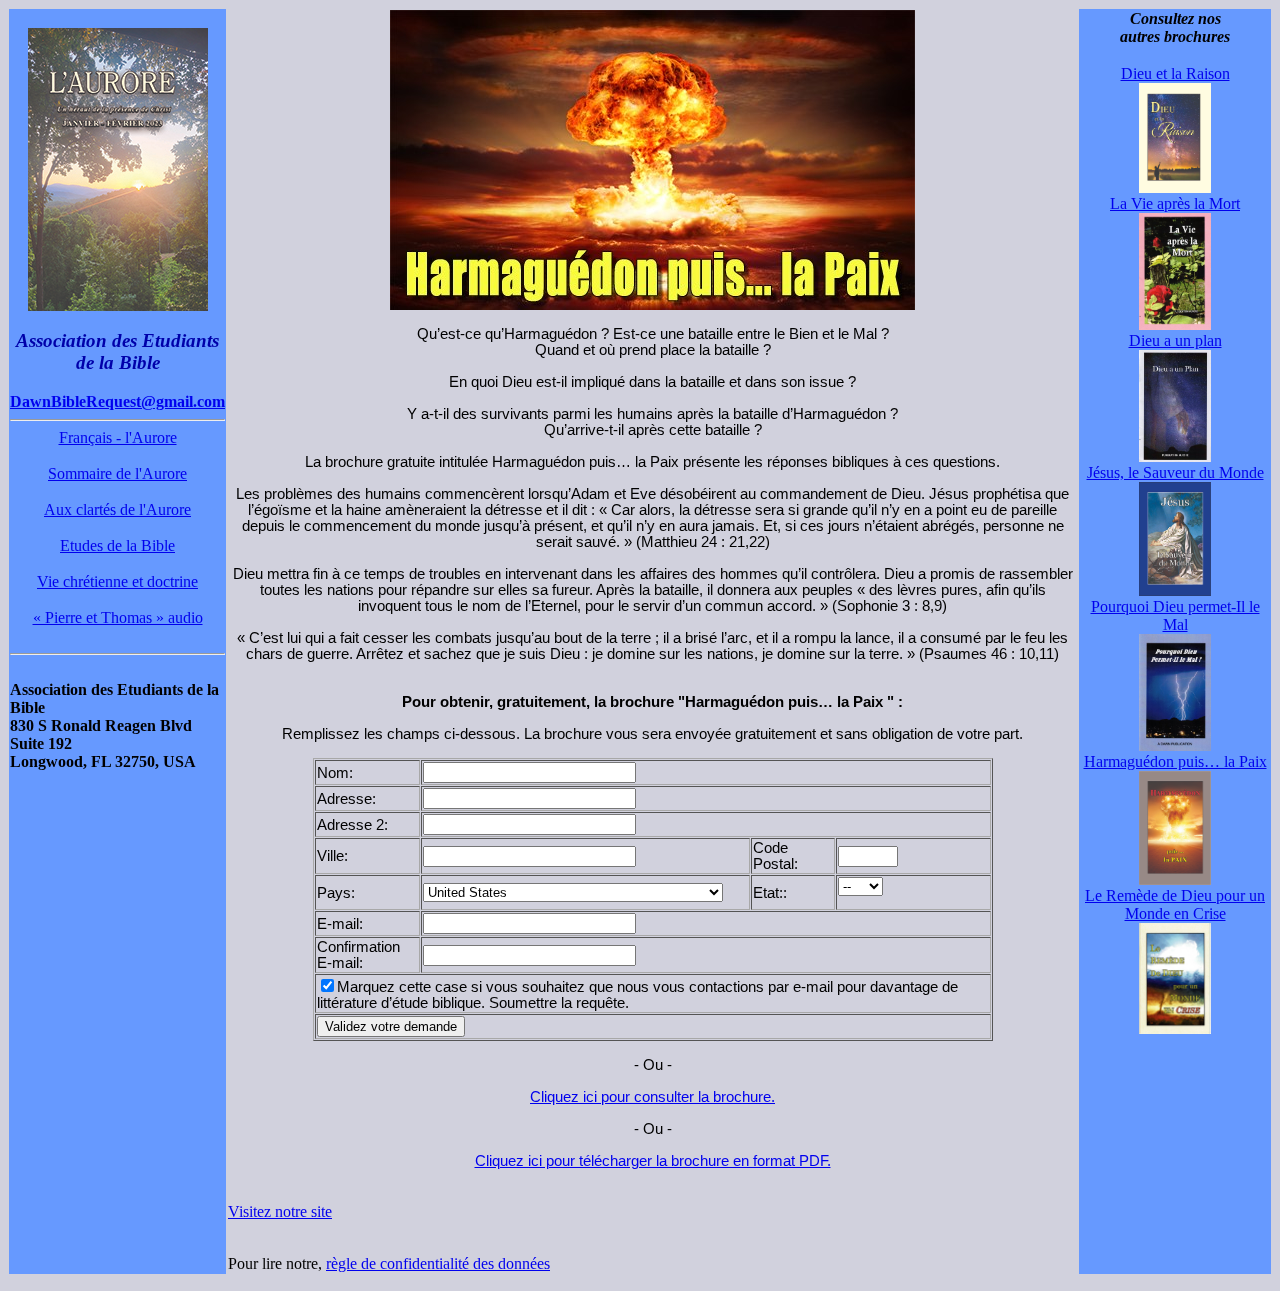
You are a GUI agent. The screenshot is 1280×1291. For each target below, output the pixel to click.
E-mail (338, 924)
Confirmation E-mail (358, 955)
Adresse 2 (350, 825)
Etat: (768, 893)
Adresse (344, 799)
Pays (334, 893)
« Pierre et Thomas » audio (118, 617)
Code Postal (773, 856)
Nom (333, 773)
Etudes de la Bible (117, 545)
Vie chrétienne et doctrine (117, 581)
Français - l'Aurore (118, 437)
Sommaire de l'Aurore (117, 473)
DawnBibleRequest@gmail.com (117, 401)
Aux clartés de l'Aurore (117, 509)
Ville (330, 856)
